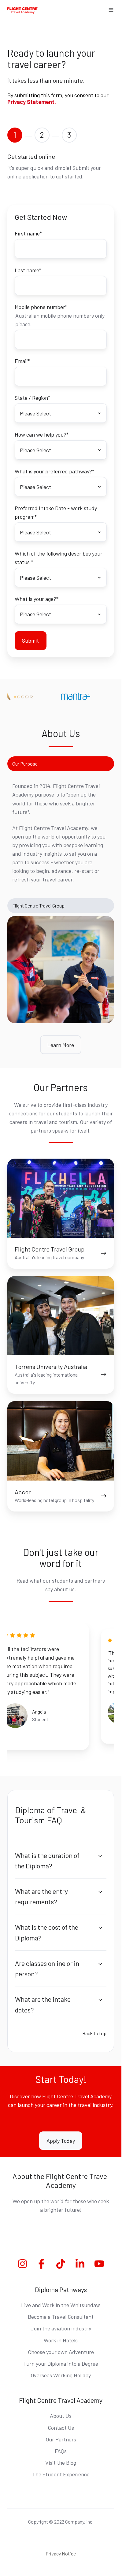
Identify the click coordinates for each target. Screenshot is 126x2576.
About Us (61, 2416)
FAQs (61, 2451)
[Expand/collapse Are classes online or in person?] (100, 1964)
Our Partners (61, 2439)
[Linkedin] (80, 2264)
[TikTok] (61, 2264)
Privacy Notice (61, 2553)
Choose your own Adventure (61, 2352)
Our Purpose (25, 764)
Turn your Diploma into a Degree (61, 2364)
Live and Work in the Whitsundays (61, 2305)
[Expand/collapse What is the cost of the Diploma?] (100, 1928)
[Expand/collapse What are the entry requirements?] (100, 1892)
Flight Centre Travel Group (38, 906)
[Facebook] (41, 2264)
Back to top (94, 2033)
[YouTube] (99, 2264)
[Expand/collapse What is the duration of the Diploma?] (100, 1856)
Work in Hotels (61, 2340)
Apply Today (61, 2141)
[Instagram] (22, 2264)
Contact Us (61, 2428)
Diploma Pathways (61, 2289)
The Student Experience (61, 2474)
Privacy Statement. (32, 102)
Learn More (61, 1045)
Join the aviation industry (61, 2328)
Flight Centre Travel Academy (61, 2400)
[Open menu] (111, 10)
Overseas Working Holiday (61, 2375)
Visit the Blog (61, 2463)
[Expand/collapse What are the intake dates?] (100, 2000)
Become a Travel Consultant (61, 2317)
